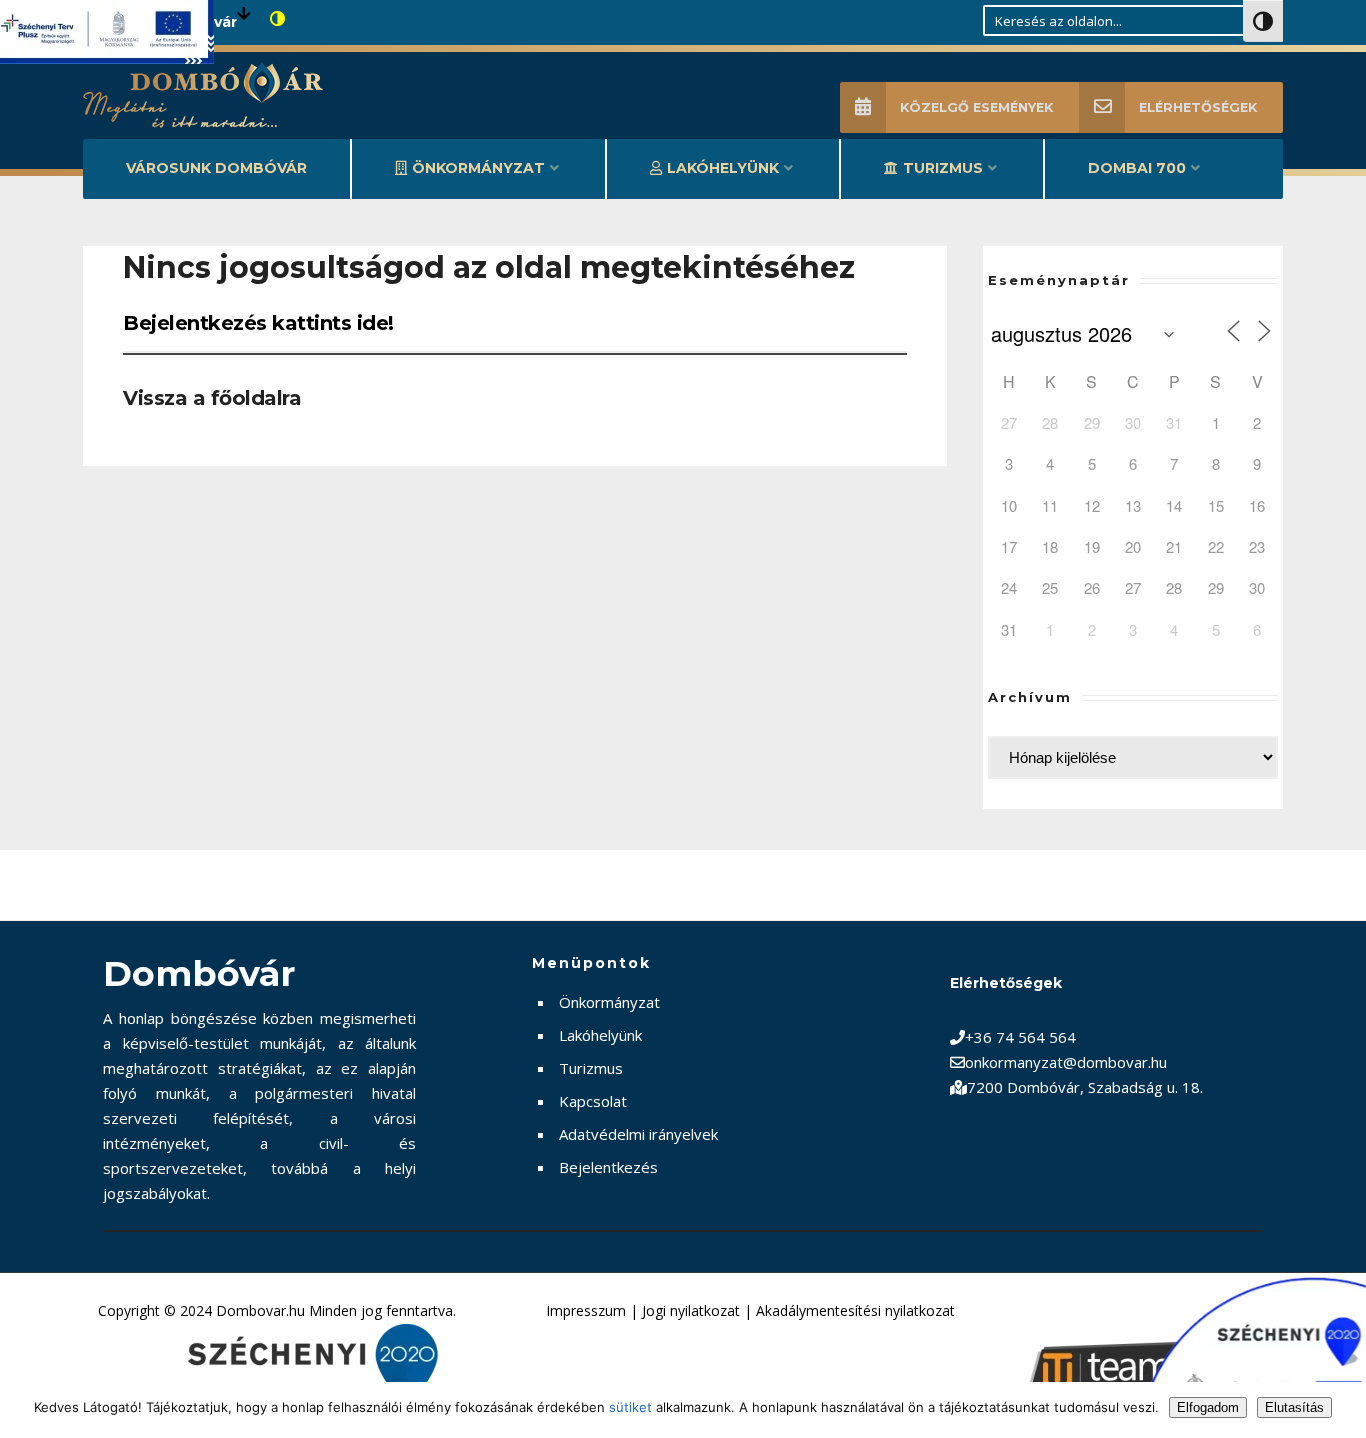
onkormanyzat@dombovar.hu (1066, 1062)
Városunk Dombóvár (216, 168)
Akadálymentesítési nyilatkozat (855, 1310)
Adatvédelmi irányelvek (638, 1134)
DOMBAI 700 (1137, 168)
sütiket (630, 1407)
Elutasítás (1294, 1407)
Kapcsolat (593, 1101)
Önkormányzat (478, 168)
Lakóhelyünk (723, 168)
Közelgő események (976, 107)
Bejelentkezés (608, 1167)
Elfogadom (1208, 1407)
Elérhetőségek (1198, 107)
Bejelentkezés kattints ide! (258, 323)
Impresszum (586, 1310)
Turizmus (943, 168)
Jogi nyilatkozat (691, 1310)
